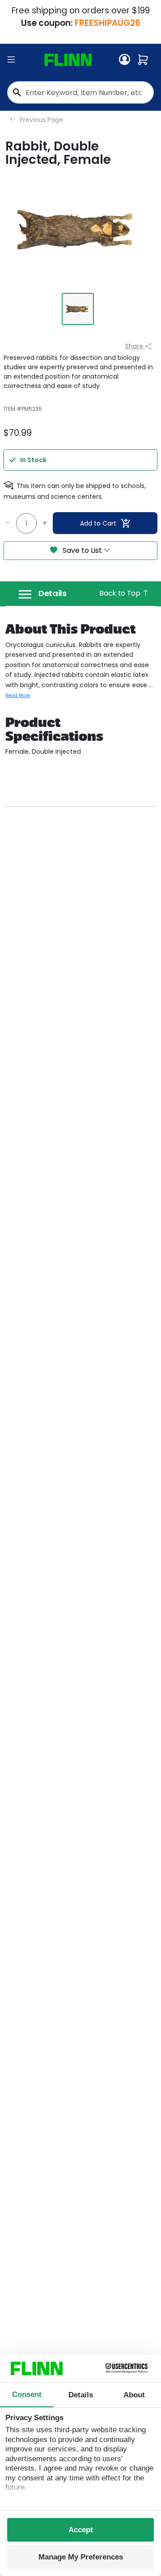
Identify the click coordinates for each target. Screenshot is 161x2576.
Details (53, 593)
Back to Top (121, 593)
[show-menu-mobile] (11, 60)
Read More (18, 695)
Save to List (82, 550)
